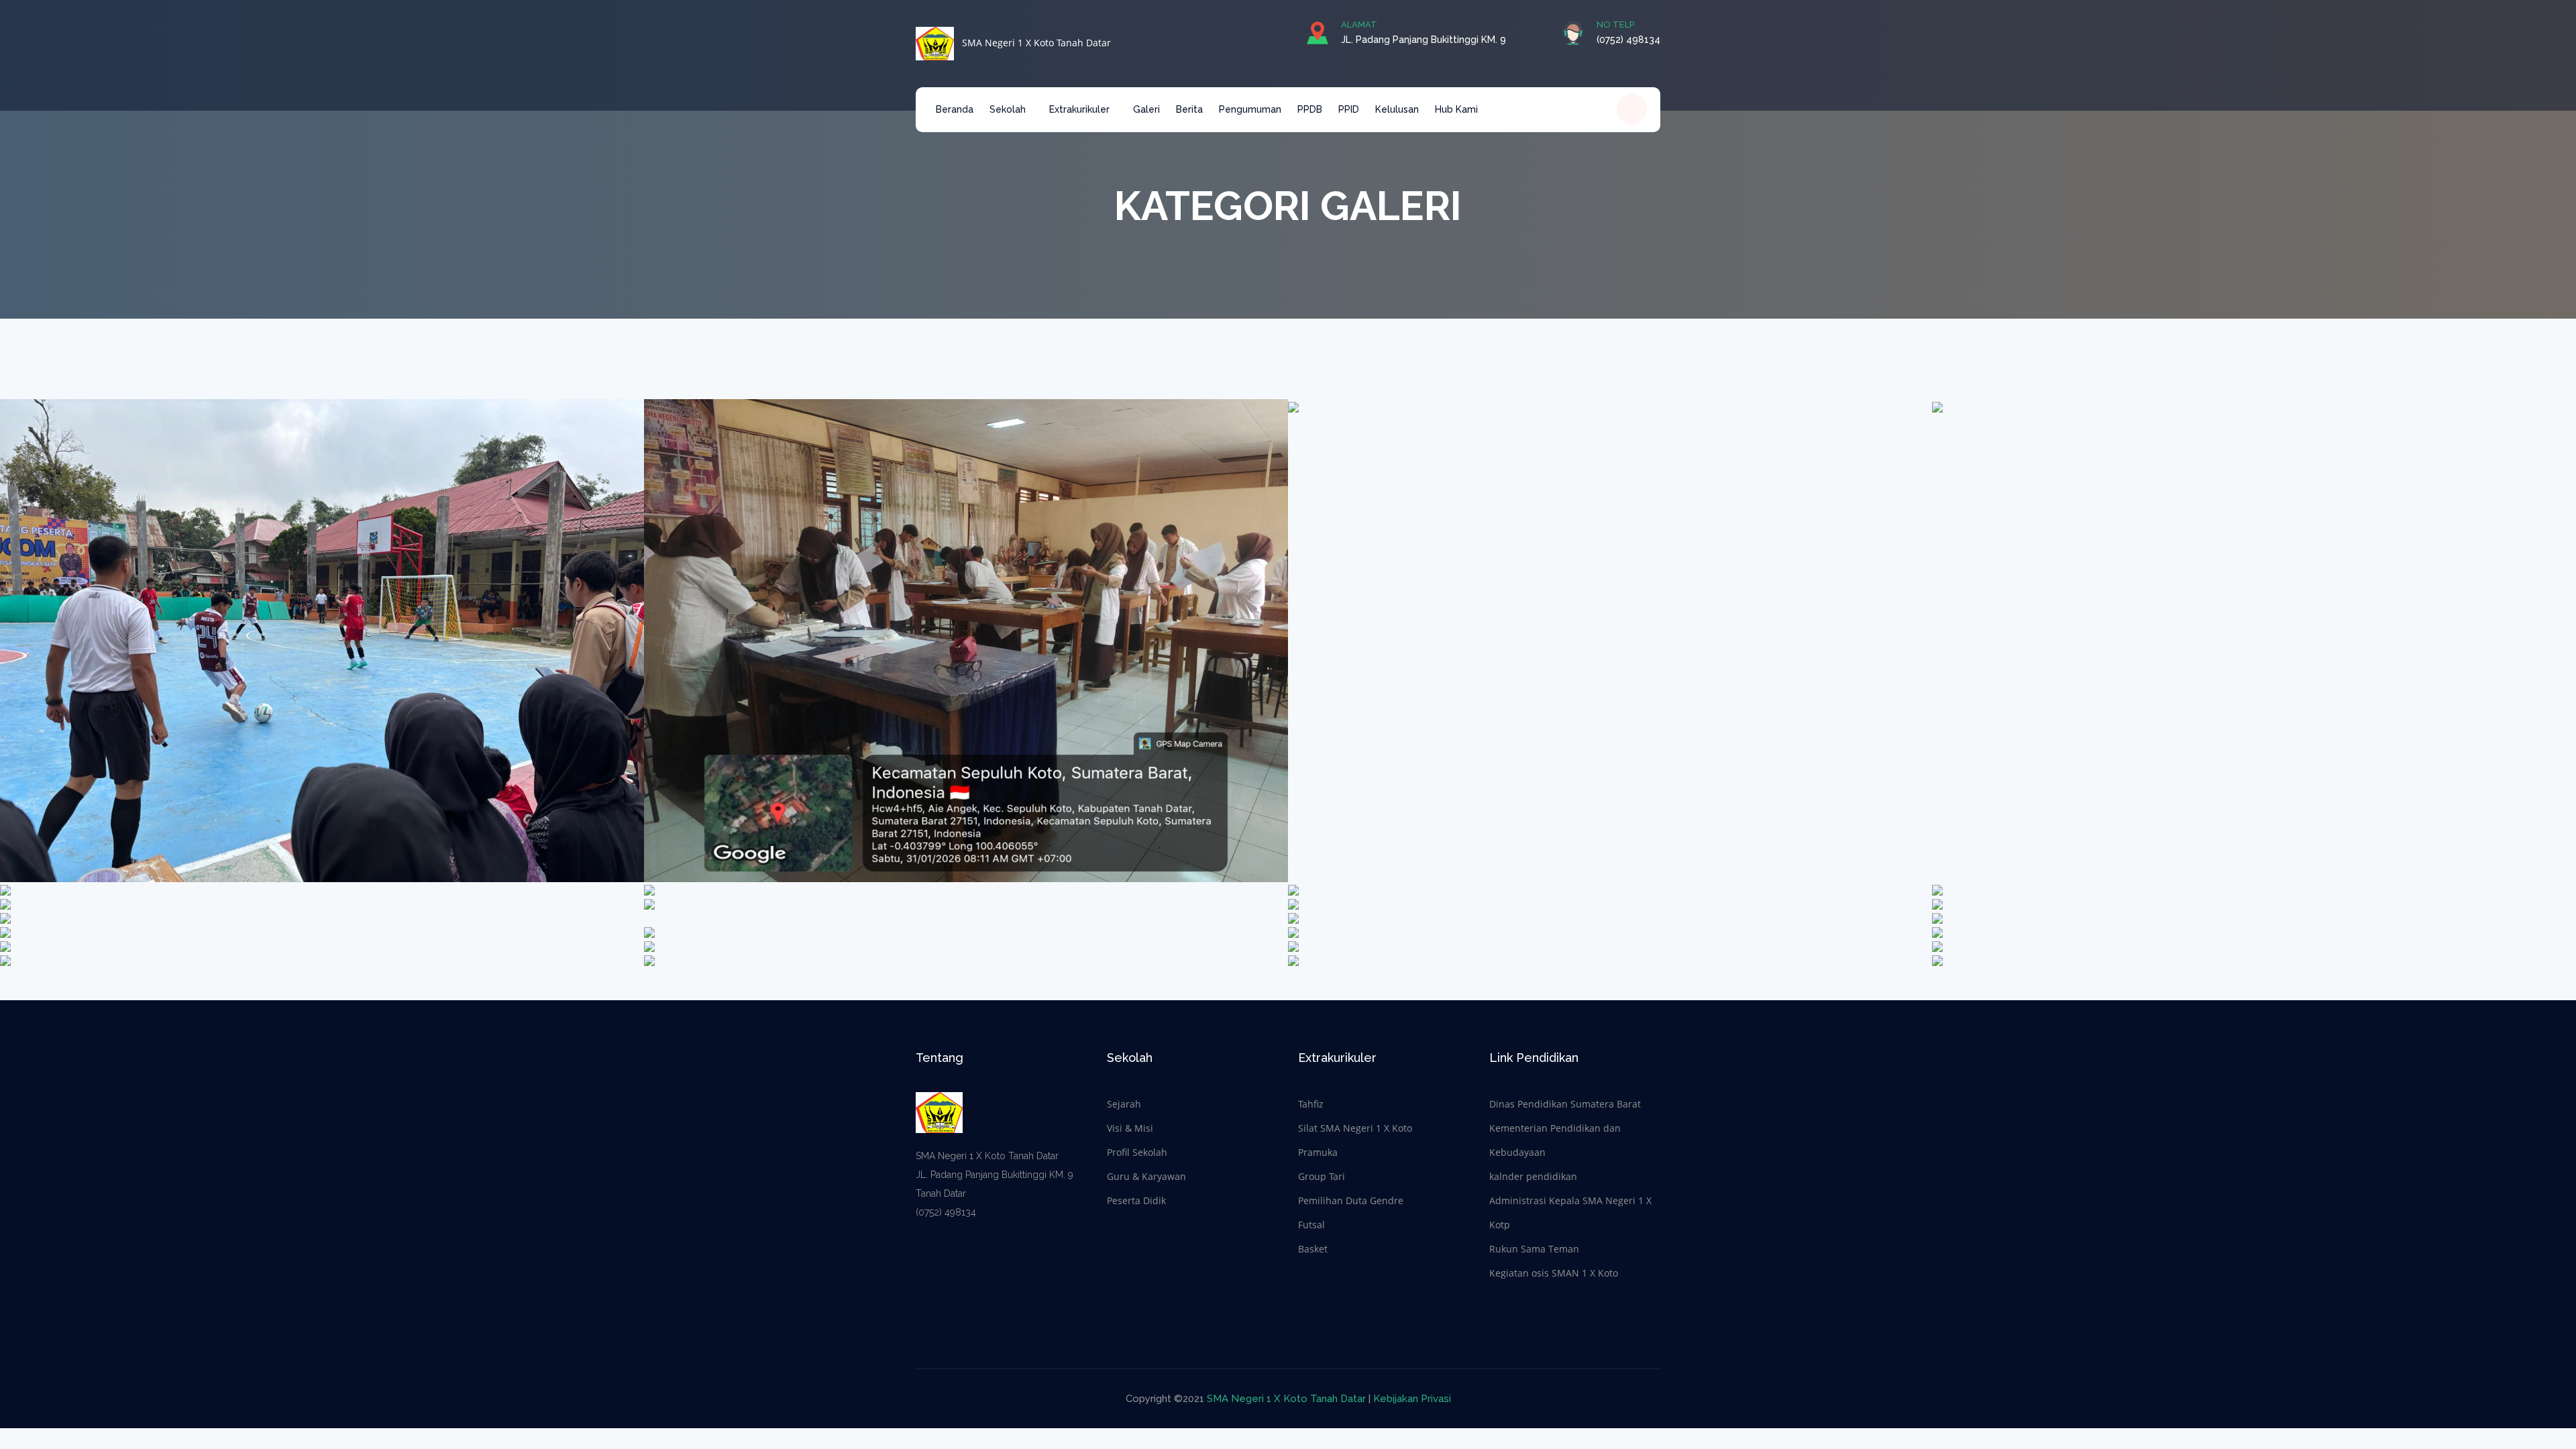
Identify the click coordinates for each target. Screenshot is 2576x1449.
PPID (1349, 109)
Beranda (955, 109)
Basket (1313, 1249)
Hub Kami (1456, 109)
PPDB (1310, 109)
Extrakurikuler (1081, 109)
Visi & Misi (1130, 1128)
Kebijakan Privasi (1412, 1399)
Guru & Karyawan (1146, 1176)
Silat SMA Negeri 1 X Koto (1355, 1128)
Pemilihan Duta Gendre (1351, 1200)
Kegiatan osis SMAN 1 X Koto (1554, 1273)
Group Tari (1322, 1176)
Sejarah (1124, 1104)
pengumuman (1250, 109)
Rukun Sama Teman (1534, 1249)
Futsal (1311, 1225)
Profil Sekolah (1137, 1152)
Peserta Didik (1136, 1200)
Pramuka (1318, 1152)
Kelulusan (1397, 109)
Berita (1189, 109)
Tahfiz (1311, 1104)
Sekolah (1009, 109)
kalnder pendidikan (1533, 1176)
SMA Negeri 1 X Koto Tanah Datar (1032, 43)
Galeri (1146, 109)
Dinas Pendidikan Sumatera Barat (1565, 1104)
